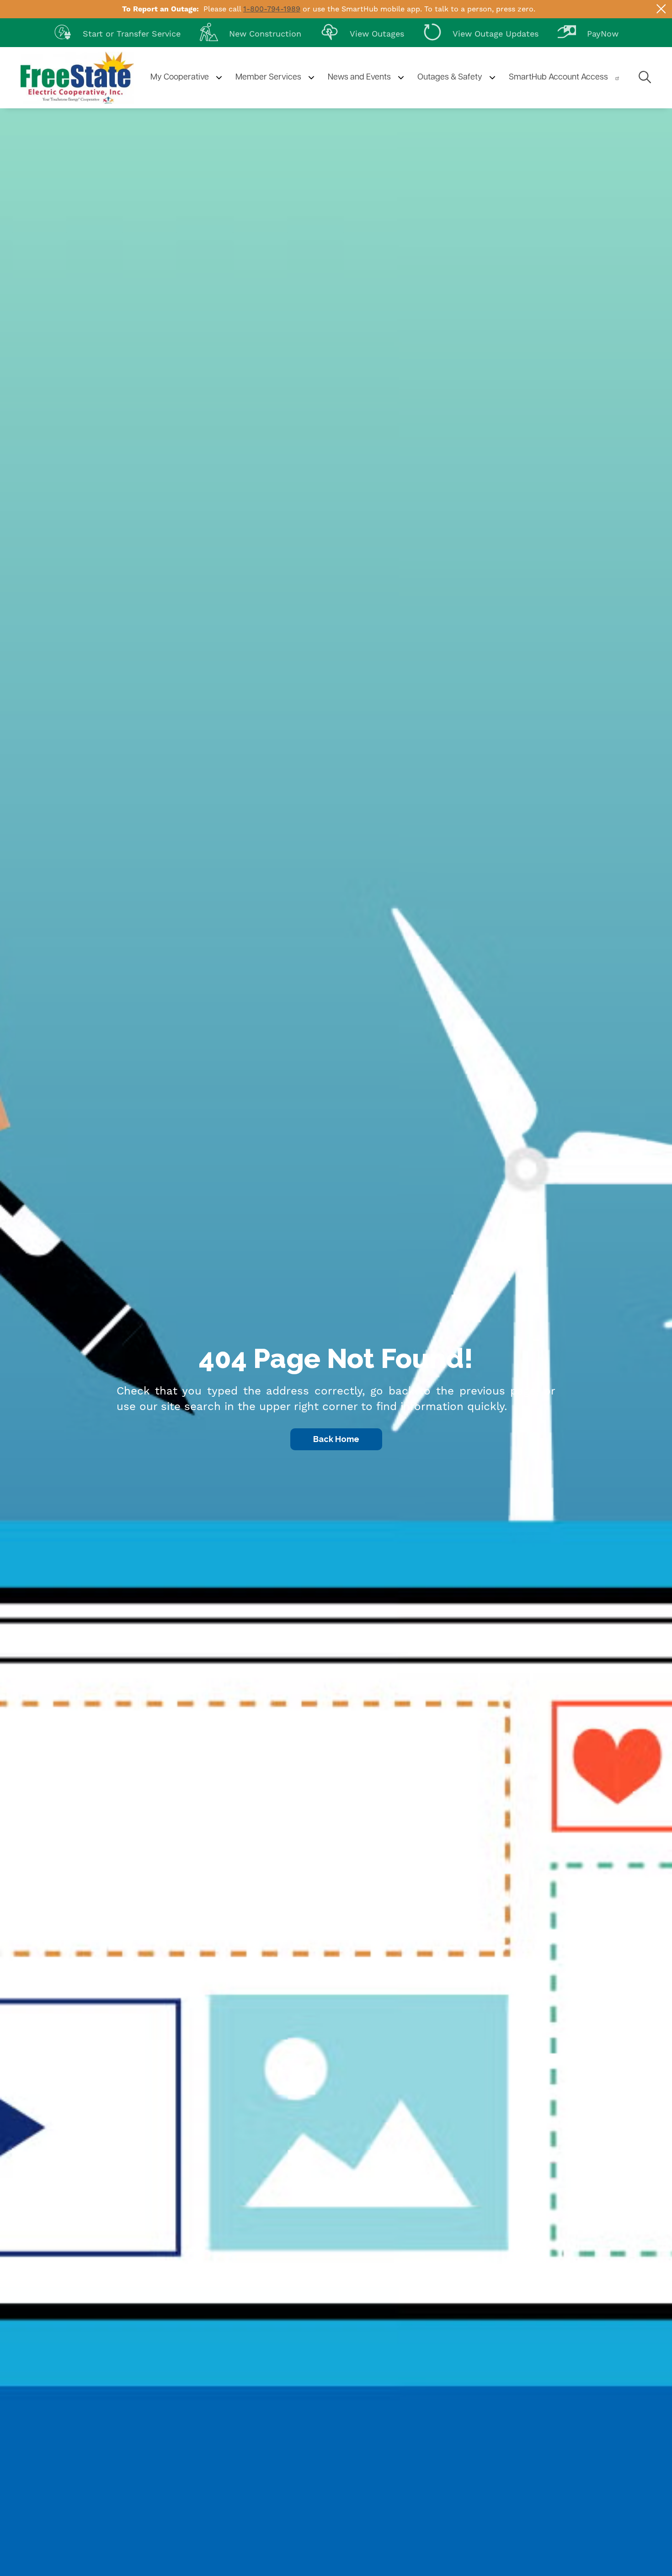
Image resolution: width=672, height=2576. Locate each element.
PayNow (588, 32)
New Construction (251, 32)
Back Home (336, 1439)
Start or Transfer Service (117, 32)
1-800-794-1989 (272, 9)
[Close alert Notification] (661, 9)
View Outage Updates (481, 32)
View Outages (362, 32)
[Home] (77, 78)
